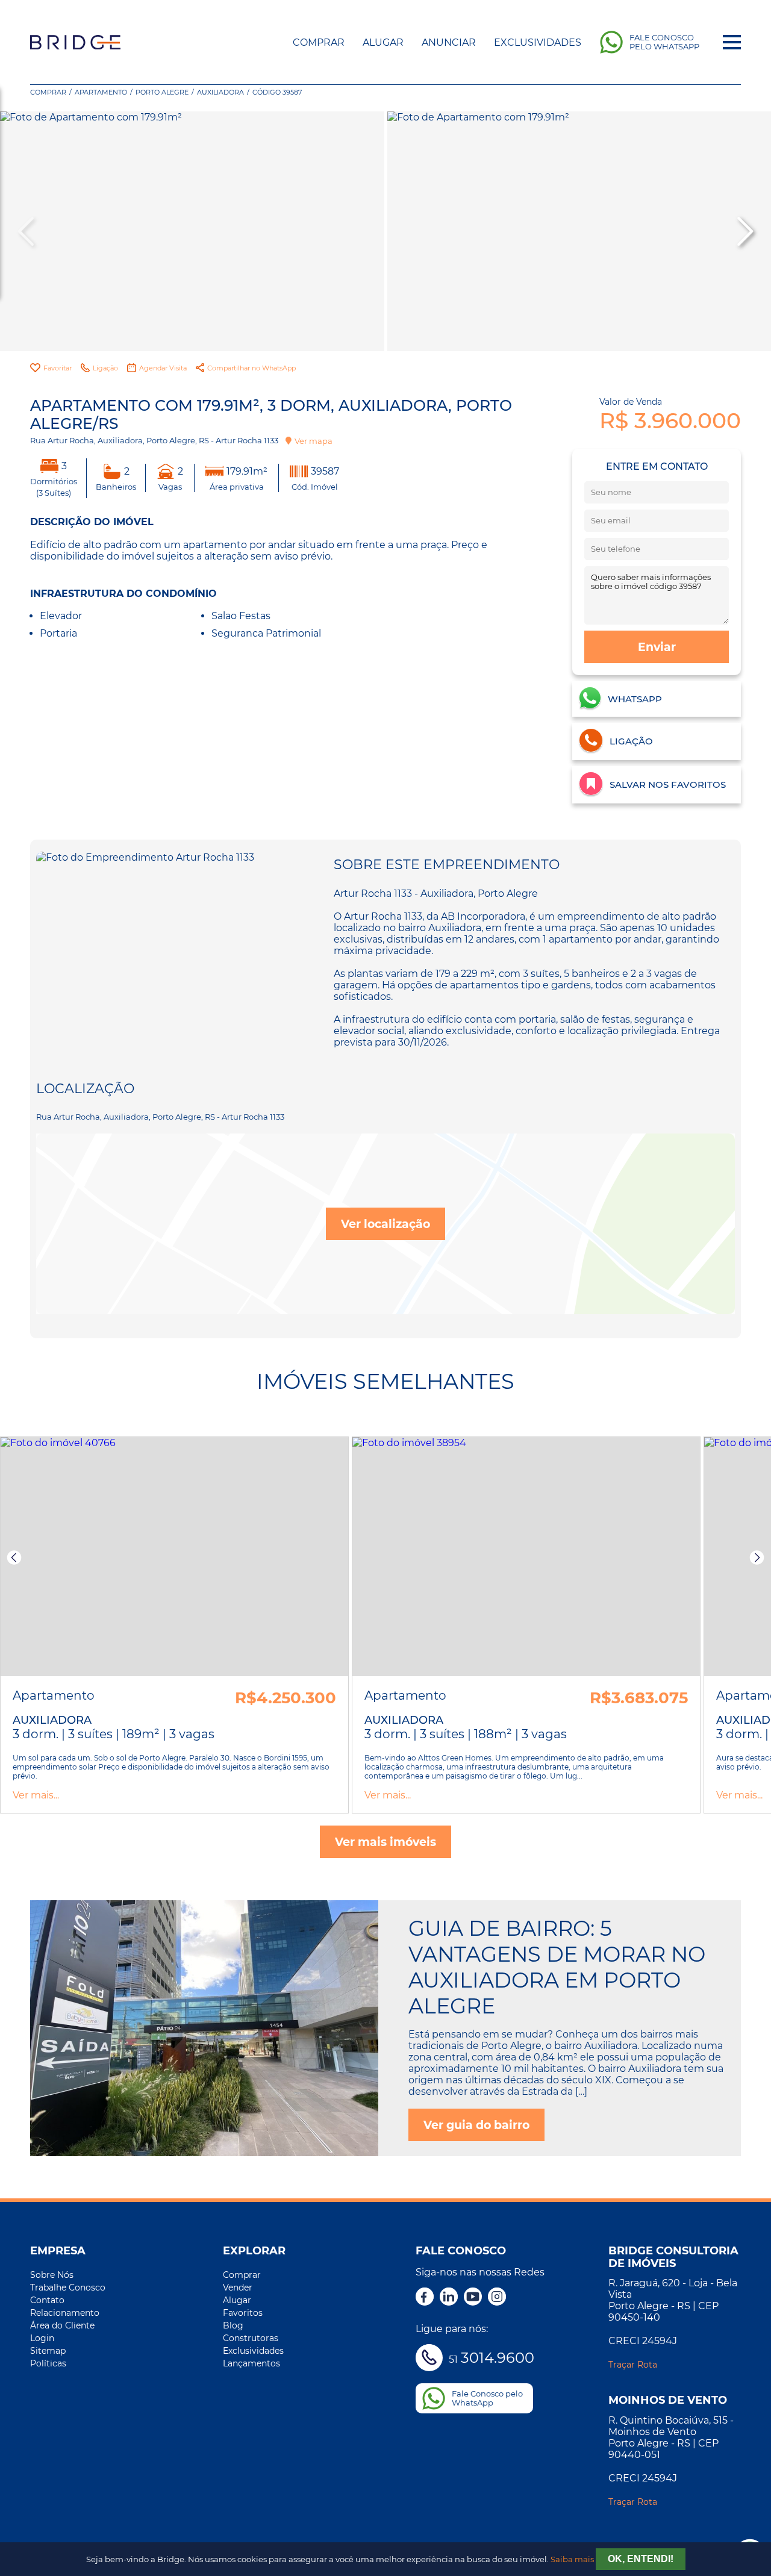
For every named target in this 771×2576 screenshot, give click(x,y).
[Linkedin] (449, 2298)
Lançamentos (251, 2363)
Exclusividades (538, 42)
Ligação (105, 368)
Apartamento (101, 92)
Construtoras (251, 2338)
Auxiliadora (220, 92)
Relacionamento (65, 2313)
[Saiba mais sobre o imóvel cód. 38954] (526, 1557)
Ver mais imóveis (385, 1842)
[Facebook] (425, 2298)
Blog (233, 2325)
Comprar (319, 42)
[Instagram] (497, 2298)
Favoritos (243, 2313)
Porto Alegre (162, 92)
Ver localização (385, 1224)
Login (42, 2338)
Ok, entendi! (641, 2559)
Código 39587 (277, 92)
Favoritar (58, 368)
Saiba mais (572, 2559)
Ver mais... (36, 1795)
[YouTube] (473, 2298)
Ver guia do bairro (476, 2125)
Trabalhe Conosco (68, 2288)
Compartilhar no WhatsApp (251, 368)
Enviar (657, 647)
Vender (238, 2288)
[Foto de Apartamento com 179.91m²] (192, 231)
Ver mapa (314, 441)
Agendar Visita (163, 368)
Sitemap (48, 2351)
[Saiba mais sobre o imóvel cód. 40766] (174, 1557)
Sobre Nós (52, 2275)
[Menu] (732, 42)
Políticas (48, 2363)
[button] (744, 231)
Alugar (383, 42)
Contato (47, 2300)
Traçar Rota (633, 2365)
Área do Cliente (62, 2325)
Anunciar (449, 42)
